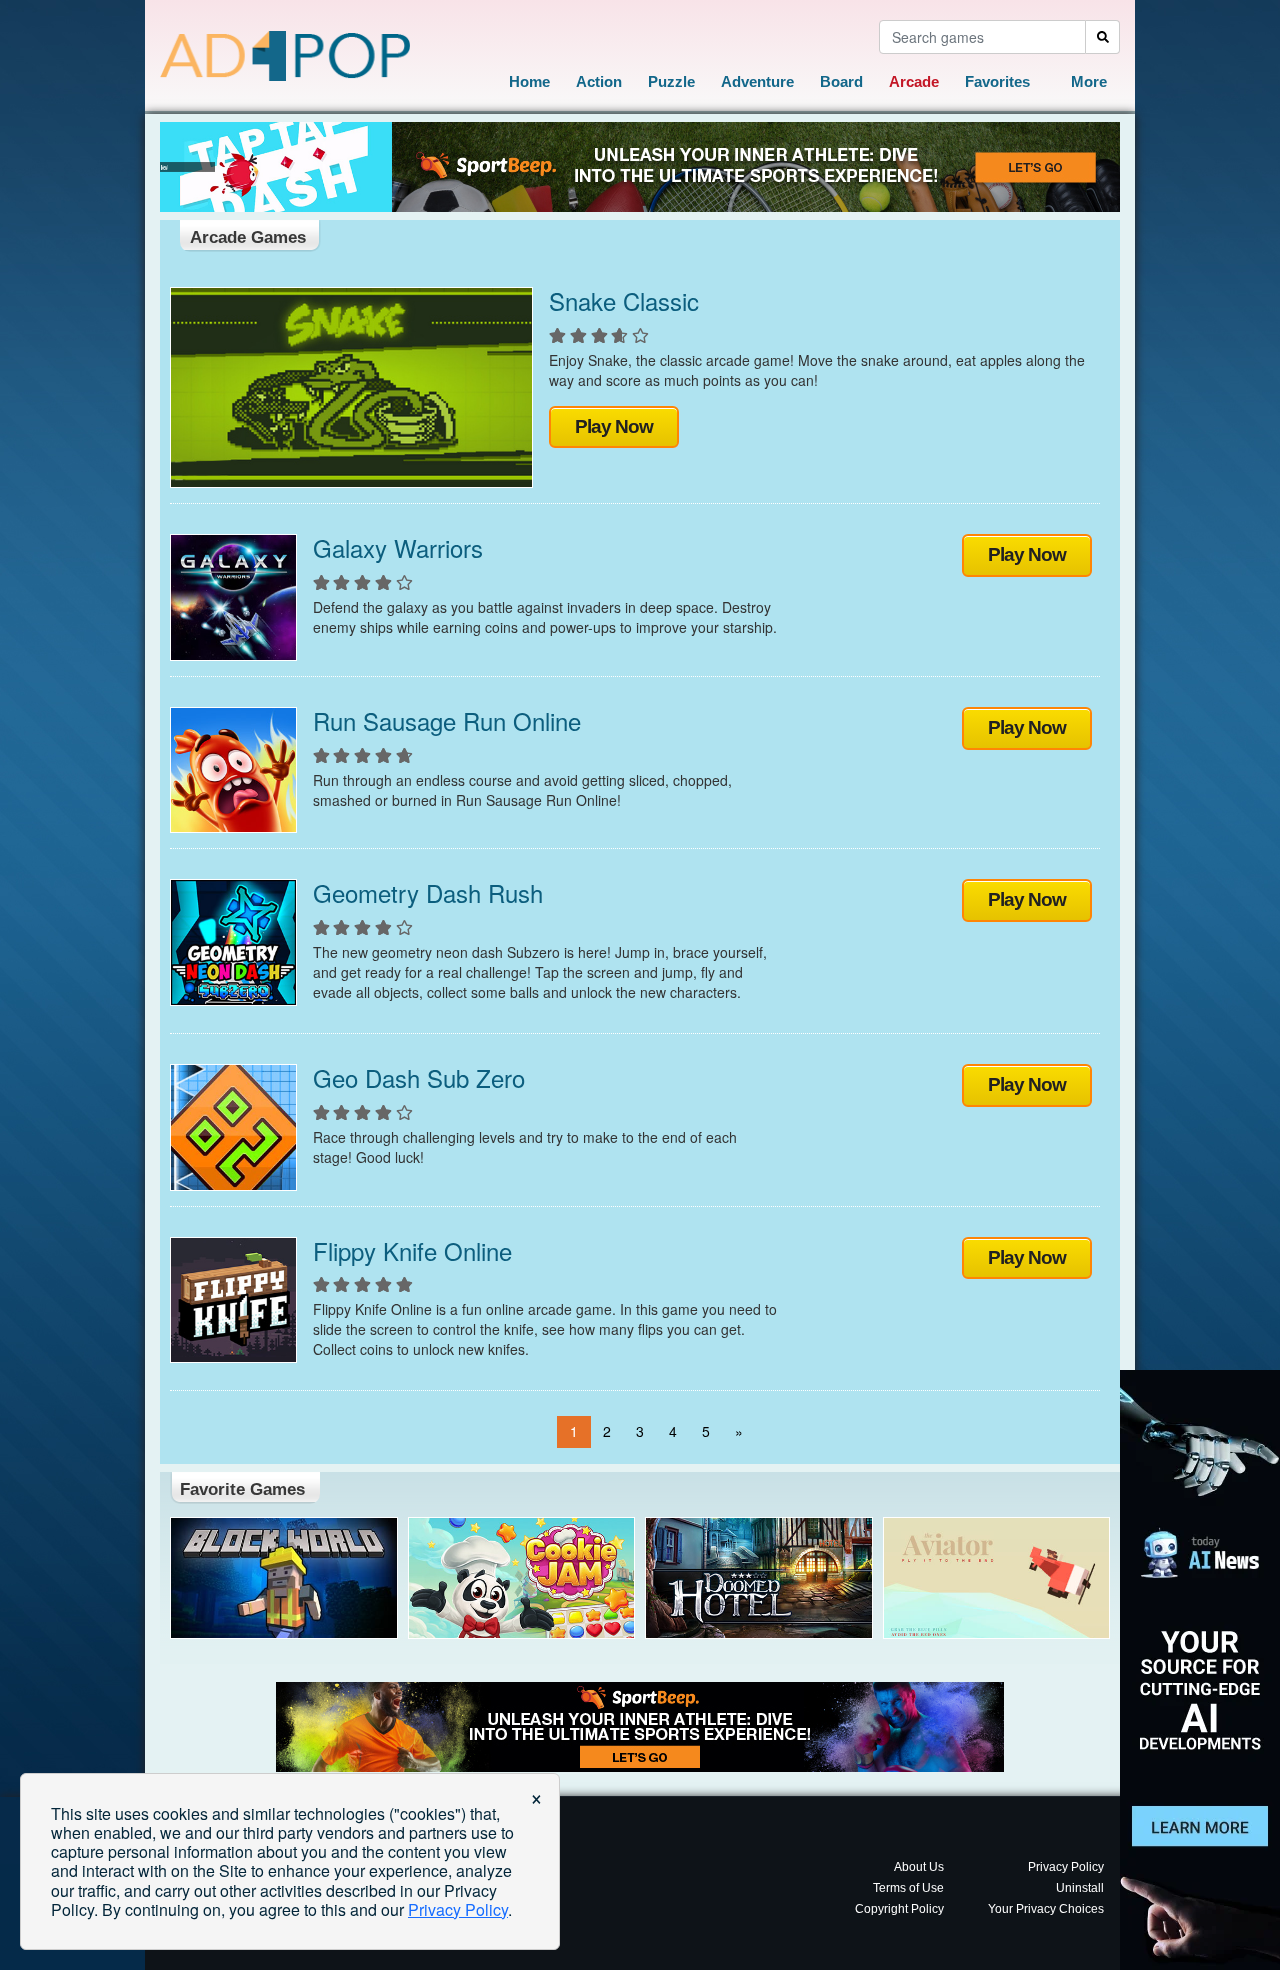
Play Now (614, 426)
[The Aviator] (997, 1578)
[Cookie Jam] (522, 1578)
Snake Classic (624, 300)
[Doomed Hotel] (759, 1578)
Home (529, 82)
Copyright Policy (899, 1909)
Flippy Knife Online (412, 1250)
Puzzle (671, 82)
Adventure (757, 82)
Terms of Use (908, 1888)
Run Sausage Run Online (447, 720)
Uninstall (1080, 1888)
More (1089, 82)
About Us (919, 1867)
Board (841, 82)
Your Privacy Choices (1046, 1909)
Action (599, 82)
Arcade (914, 82)
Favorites (997, 82)
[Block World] (284, 1578)
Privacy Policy (1066, 1867)
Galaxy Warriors (398, 547)
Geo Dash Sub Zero (419, 1077)
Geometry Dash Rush (428, 892)
